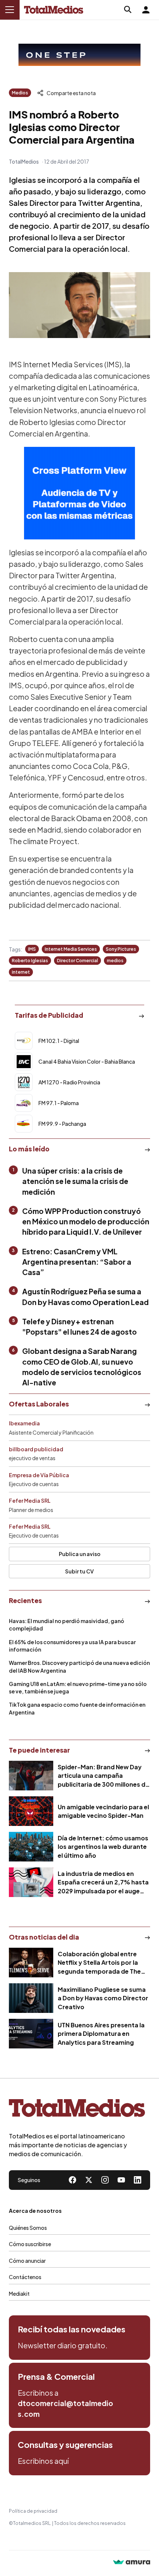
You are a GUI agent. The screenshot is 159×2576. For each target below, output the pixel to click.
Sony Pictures (121, 949)
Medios (20, 93)
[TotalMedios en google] (105, 2180)
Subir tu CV (79, 1571)
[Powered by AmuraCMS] (132, 2563)
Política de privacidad (33, 2511)
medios (115, 961)
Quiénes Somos (28, 2228)
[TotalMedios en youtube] (121, 2180)
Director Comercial (77, 961)
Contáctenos (25, 2277)
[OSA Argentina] (79, 55)
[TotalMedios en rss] (138, 2180)
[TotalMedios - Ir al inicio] (54, 10)
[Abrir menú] (10, 10)
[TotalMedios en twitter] (89, 2180)
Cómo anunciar (27, 2261)
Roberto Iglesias (30, 961)
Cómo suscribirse (30, 2244)
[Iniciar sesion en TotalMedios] (146, 10)
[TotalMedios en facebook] (72, 2180)
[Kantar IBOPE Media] (79, 493)
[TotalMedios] (77, 2110)
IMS (32, 949)
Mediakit (19, 2294)
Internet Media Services (71, 949)
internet (21, 972)
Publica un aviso (80, 1554)
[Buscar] (128, 10)
